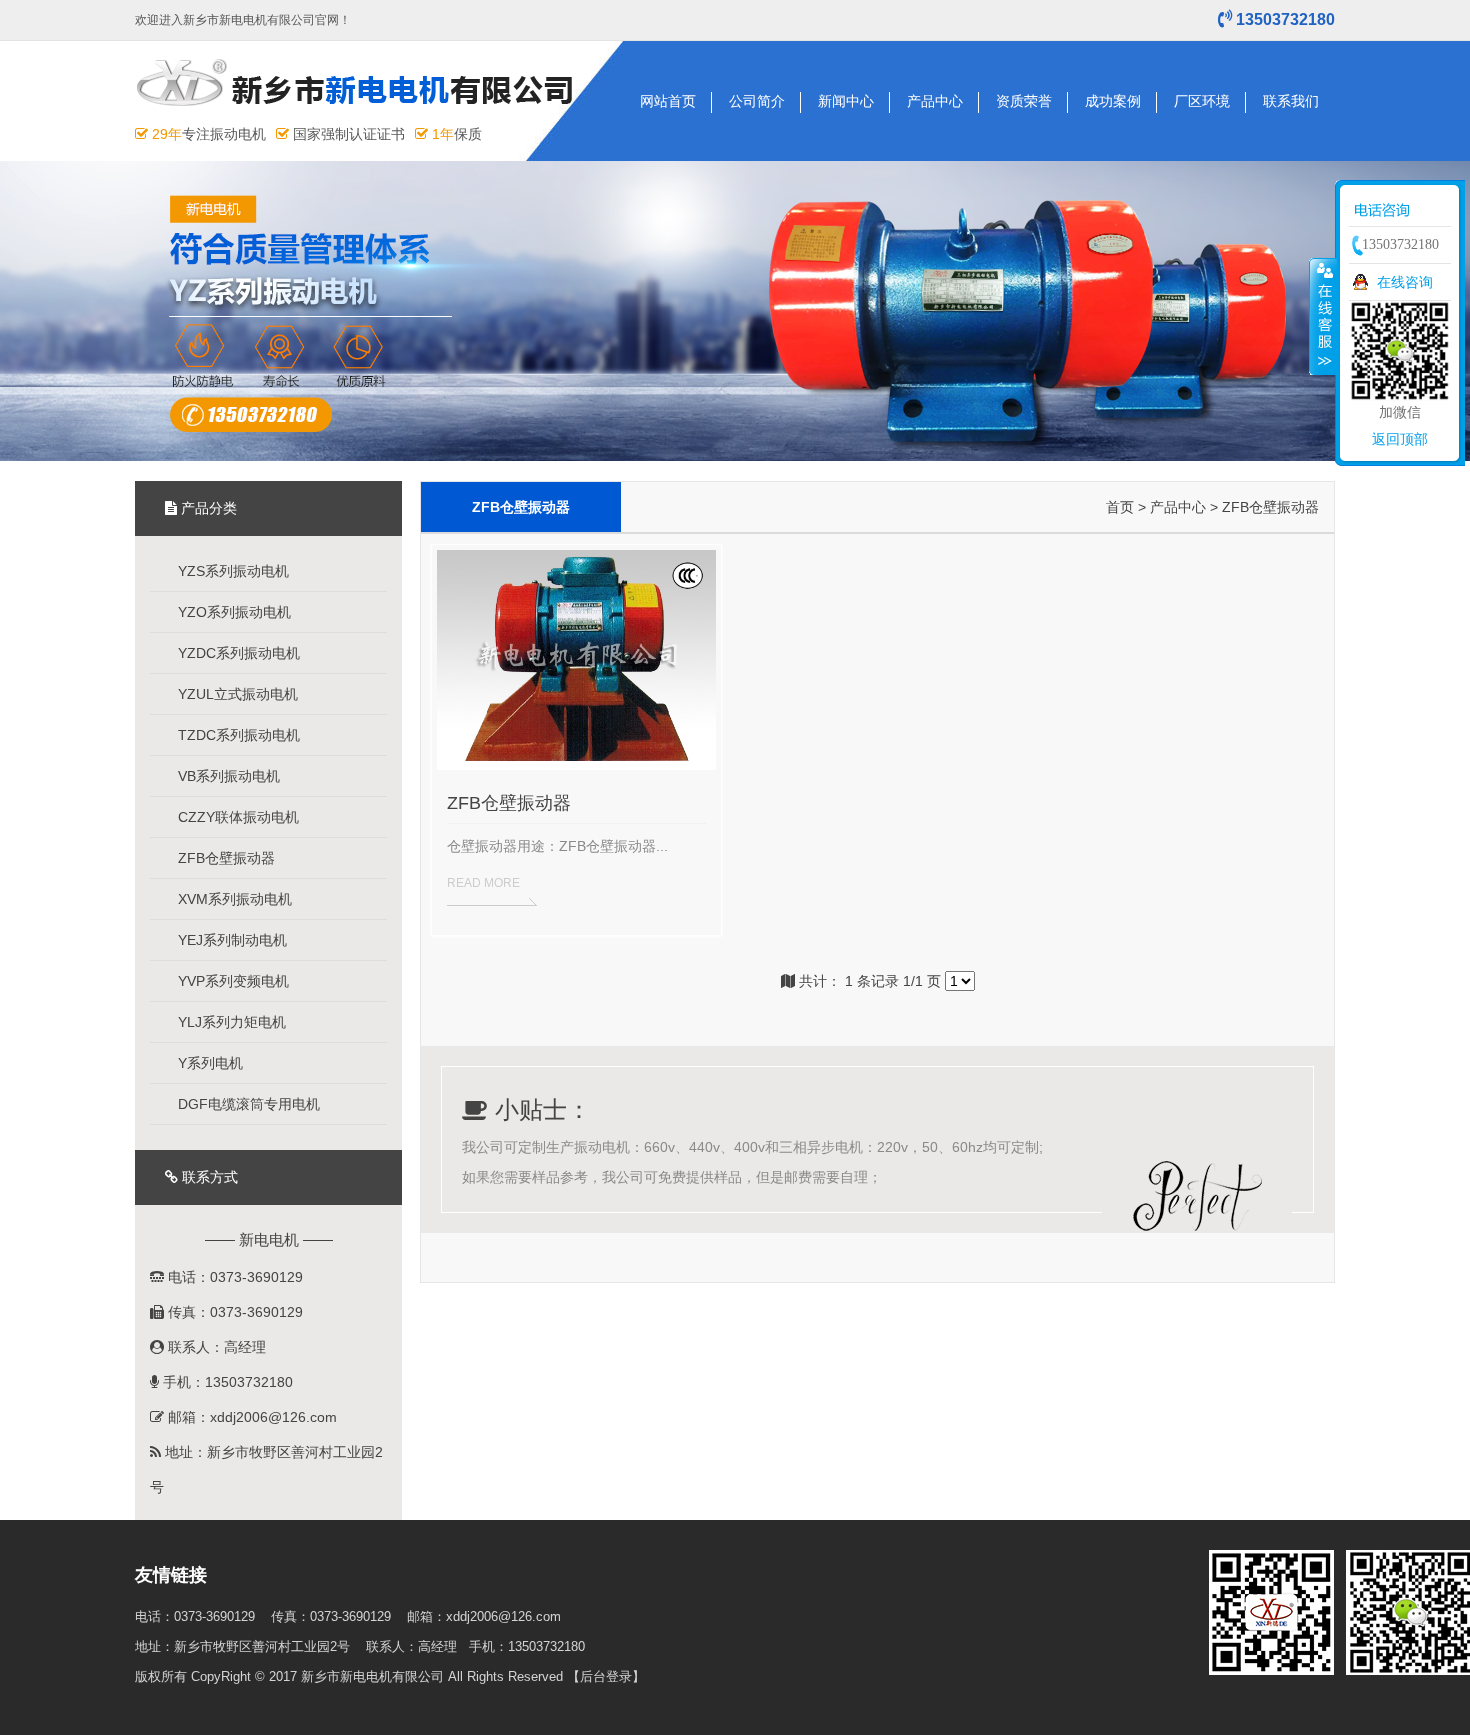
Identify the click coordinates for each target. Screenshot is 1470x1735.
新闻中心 (846, 101)
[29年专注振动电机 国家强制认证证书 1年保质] (362, 113)
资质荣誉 (1024, 101)
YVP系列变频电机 (231, 981)
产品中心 (935, 101)
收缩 (1323, 316)
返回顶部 (1400, 439)
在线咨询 (1405, 282)
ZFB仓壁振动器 (224, 858)
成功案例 (1113, 101)
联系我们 (1291, 101)
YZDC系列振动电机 (237, 653)
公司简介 (757, 101)
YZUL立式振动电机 (236, 694)
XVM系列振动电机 (233, 899)
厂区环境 (1202, 101)
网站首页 (668, 101)
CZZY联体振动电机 (236, 817)
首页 (1120, 507)
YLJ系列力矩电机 (230, 1022)
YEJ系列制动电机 (230, 940)
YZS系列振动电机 (231, 571)
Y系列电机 (208, 1063)
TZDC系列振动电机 (237, 735)
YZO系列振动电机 (232, 612)
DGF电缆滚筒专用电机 (247, 1104)
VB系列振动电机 (227, 776)
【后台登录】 (606, 1676)
